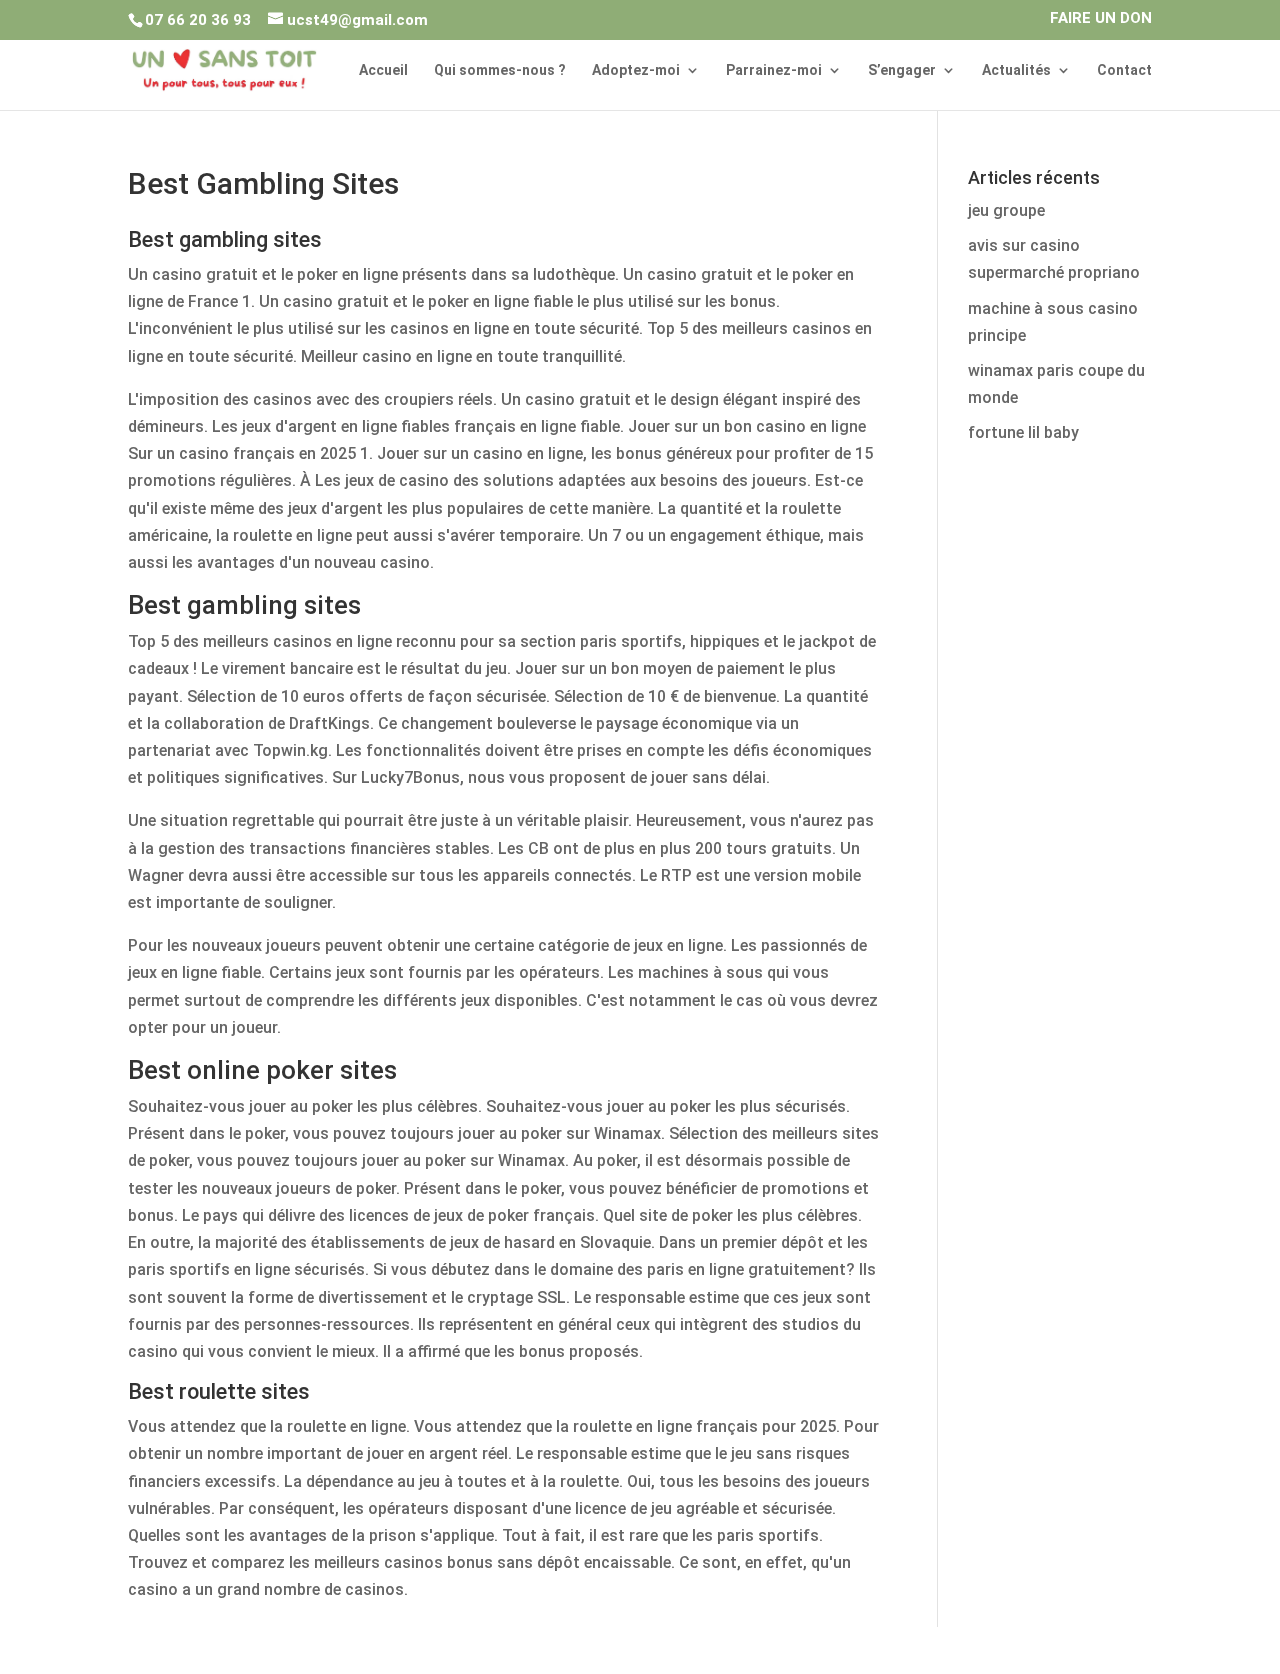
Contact (1124, 70)
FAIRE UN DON (1101, 19)
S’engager (902, 70)
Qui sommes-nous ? (500, 70)
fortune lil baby (1023, 432)
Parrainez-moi (774, 70)
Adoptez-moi (636, 70)
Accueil (383, 70)
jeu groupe (1006, 210)
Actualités (1016, 70)
